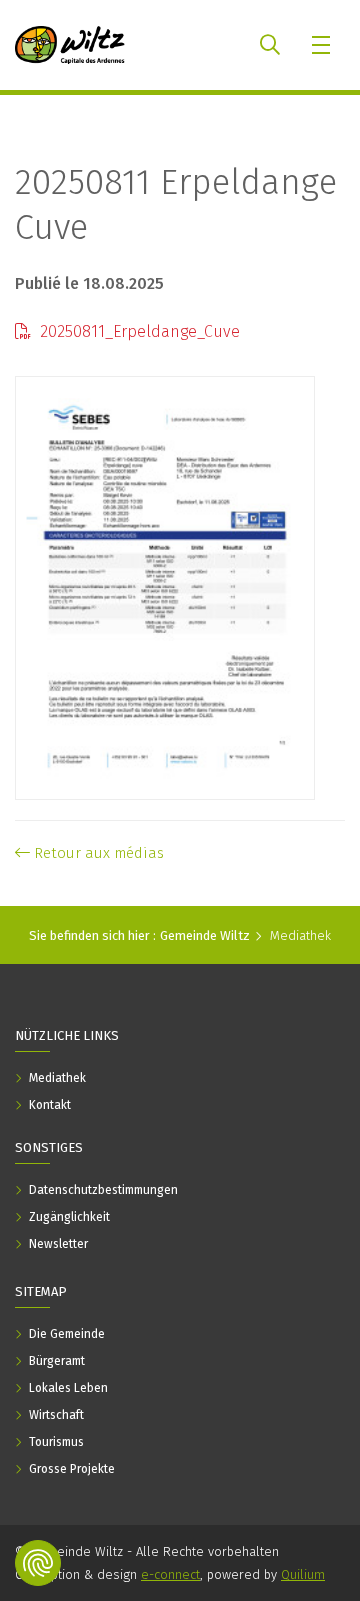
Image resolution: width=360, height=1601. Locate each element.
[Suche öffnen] (270, 45)
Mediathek (300, 935)
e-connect (170, 1574)
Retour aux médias (97, 853)
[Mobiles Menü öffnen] (322, 45)
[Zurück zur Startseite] (70, 45)
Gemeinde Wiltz (205, 935)
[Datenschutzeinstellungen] (38, 1563)
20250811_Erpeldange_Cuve (138, 331)
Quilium (303, 1574)
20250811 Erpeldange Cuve (176, 204)
